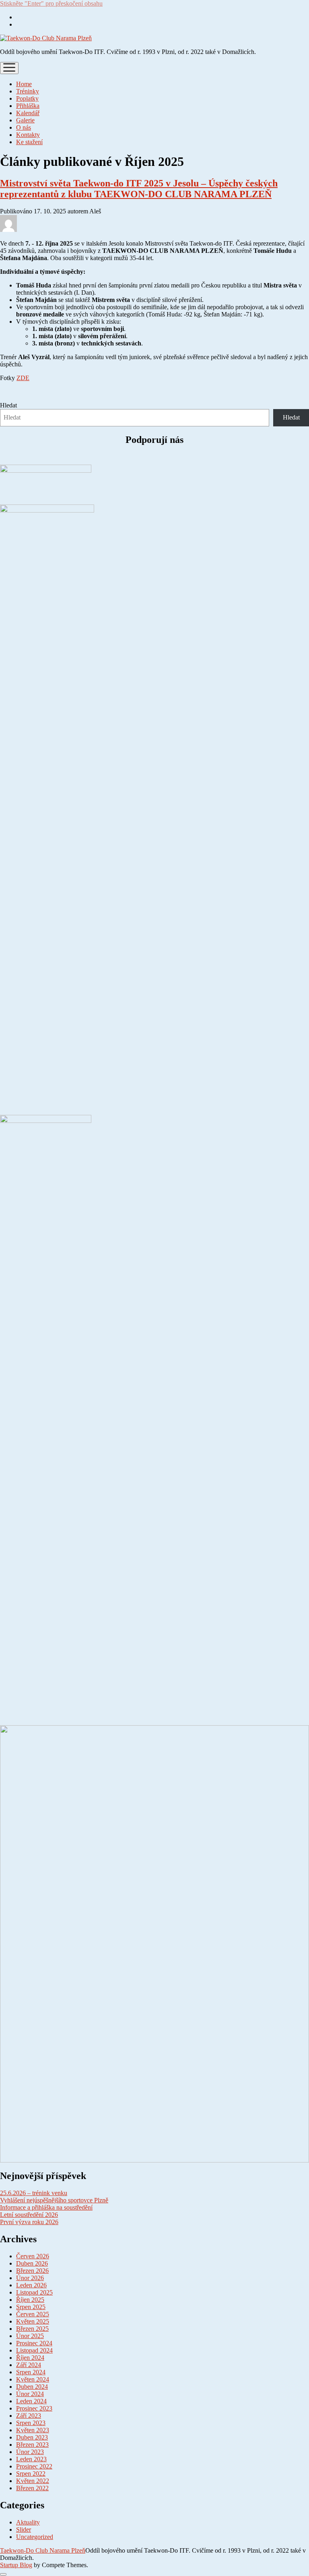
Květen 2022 (33, 2481)
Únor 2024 (30, 2394)
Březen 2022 (32, 2488)
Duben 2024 (32, 2387)
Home (24, 84)
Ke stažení (29, 142)
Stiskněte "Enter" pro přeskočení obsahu (51, 3)
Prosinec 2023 (34, 2408)
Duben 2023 (32, 2437)
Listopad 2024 (34, 2350)
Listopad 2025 (34, 2292)
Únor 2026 (30, 2278)
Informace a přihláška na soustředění (46, 2207)
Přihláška (28, 106)
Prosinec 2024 (34, 2343)
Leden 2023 (31, 2459)
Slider (24, 2529)
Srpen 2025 (31, 2307)
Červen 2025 (33, 2314)
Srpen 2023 (31, 2423)
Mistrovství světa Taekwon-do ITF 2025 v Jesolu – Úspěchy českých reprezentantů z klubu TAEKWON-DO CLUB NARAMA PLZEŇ (139, 189)
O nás (24, 127)
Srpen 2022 (31, 2474)
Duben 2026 (32, 2263)
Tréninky (28, 91)
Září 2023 (29, 2416)
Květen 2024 (33, 2379)
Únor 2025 (30, 2336)
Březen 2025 (32, 2329)
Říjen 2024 (30, 2358)
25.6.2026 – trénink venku (34, 2193)
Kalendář (28, 113)
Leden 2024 (31, 2401)
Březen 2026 (32, 2271)
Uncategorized (35, 2537)
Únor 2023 (30, 2452)
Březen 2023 (32, 2445)
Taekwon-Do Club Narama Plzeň (43, 2550)
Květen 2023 (33, 2430)
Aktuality (28, 2522)
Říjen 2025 (30, 2300)
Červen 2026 (33, 2256)
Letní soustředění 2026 (29, 2215)
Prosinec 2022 (34, 2466)
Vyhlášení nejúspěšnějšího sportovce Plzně (54, 2200)
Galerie (25, 120)
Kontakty (28, 135)
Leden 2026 (31, 2285)
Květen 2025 (33, 2321)
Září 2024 (29, 2365)
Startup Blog (16, 2565)
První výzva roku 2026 (29, 2222)
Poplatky (27, 98)
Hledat (8, 405)
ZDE (23, 378)
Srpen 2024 (31, 2372)
